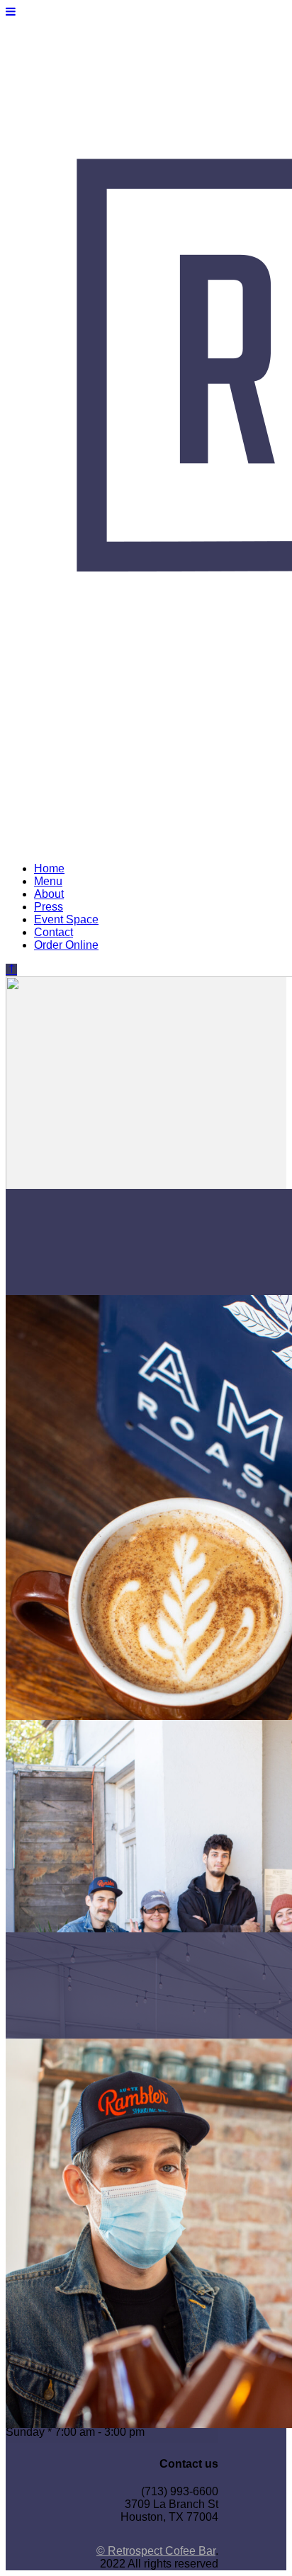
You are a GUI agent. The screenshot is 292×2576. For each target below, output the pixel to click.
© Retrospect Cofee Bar (156, 2551)
